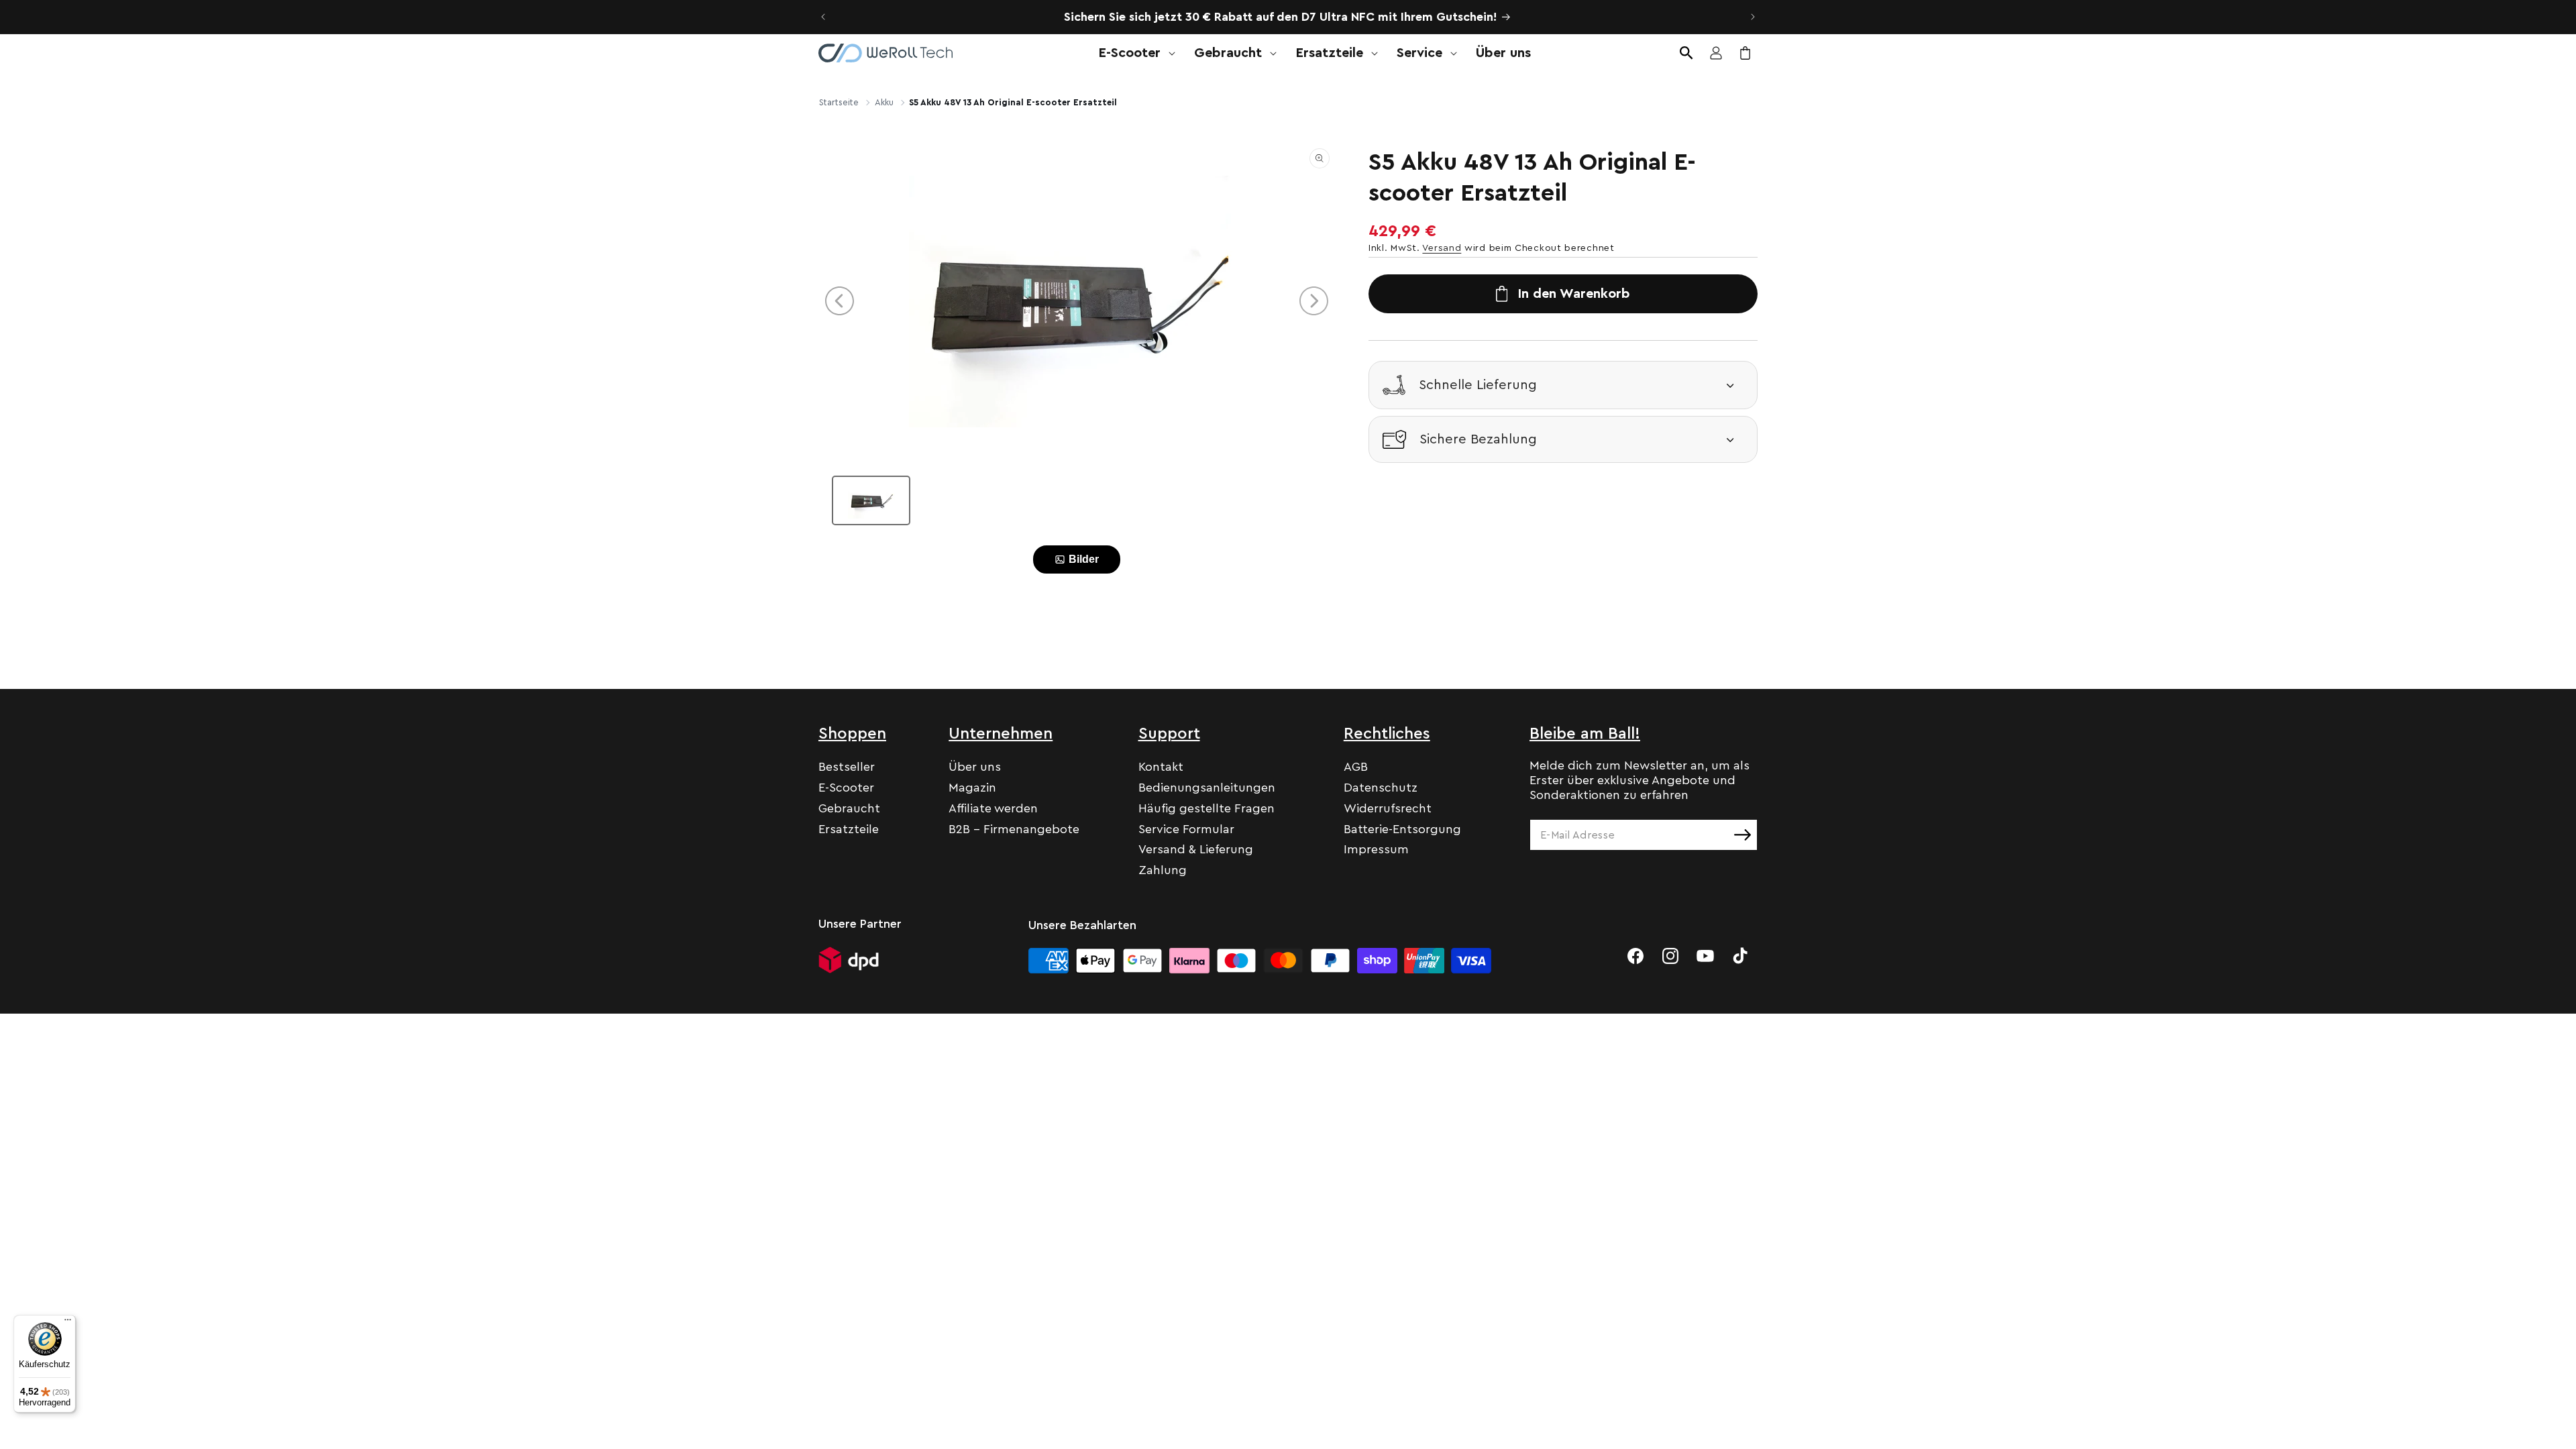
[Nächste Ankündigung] (1753, 17)
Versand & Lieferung (1196, 849)
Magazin (972, 788)
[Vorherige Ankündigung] (823, 17)
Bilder (1084, 559)
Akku (884, 102)
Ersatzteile (849, 829)
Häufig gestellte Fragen (1206, 808)
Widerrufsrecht (1388, 808)
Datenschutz (1381, 788)
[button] (1133, 53)
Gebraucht (849, 808)
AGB (1356, 767)
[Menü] (68, 1323)
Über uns (975, 767)
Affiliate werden (993, 808)
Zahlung (1163, 870)
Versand (1442, 248)
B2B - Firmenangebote (1014, 829)
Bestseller (847, 767)
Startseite (839, 102)
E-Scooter (846, 788)
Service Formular (1186, 829)
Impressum (1376, 849)
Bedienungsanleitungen (1207, 788)
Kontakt (1161, 767)
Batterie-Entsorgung (1402, 829)
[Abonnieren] (1742, 835)
